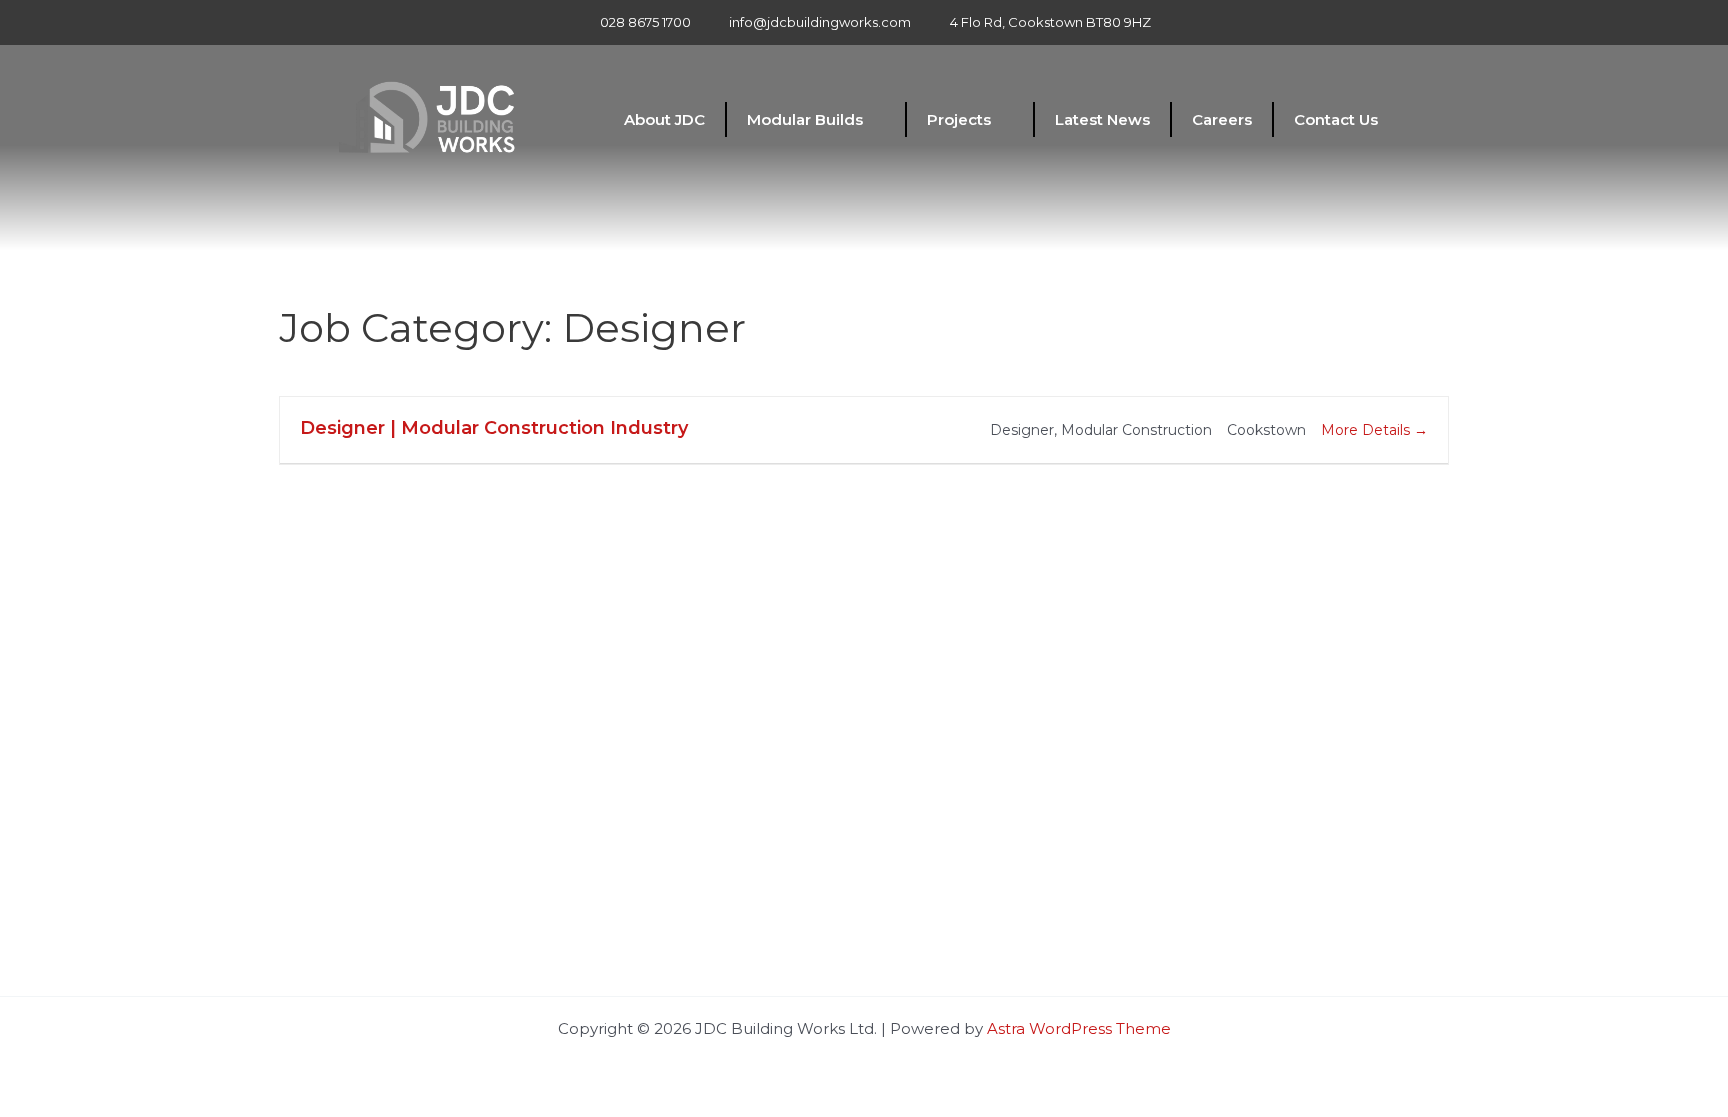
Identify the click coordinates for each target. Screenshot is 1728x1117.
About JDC (664, 119)
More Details (1367, 430)
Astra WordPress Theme (1079, 1028)
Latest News (1102, 119)
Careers (1222, 119)
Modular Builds (805, 119)
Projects (959, 119)
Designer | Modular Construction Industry (494, 428)
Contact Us (1336, 119)
